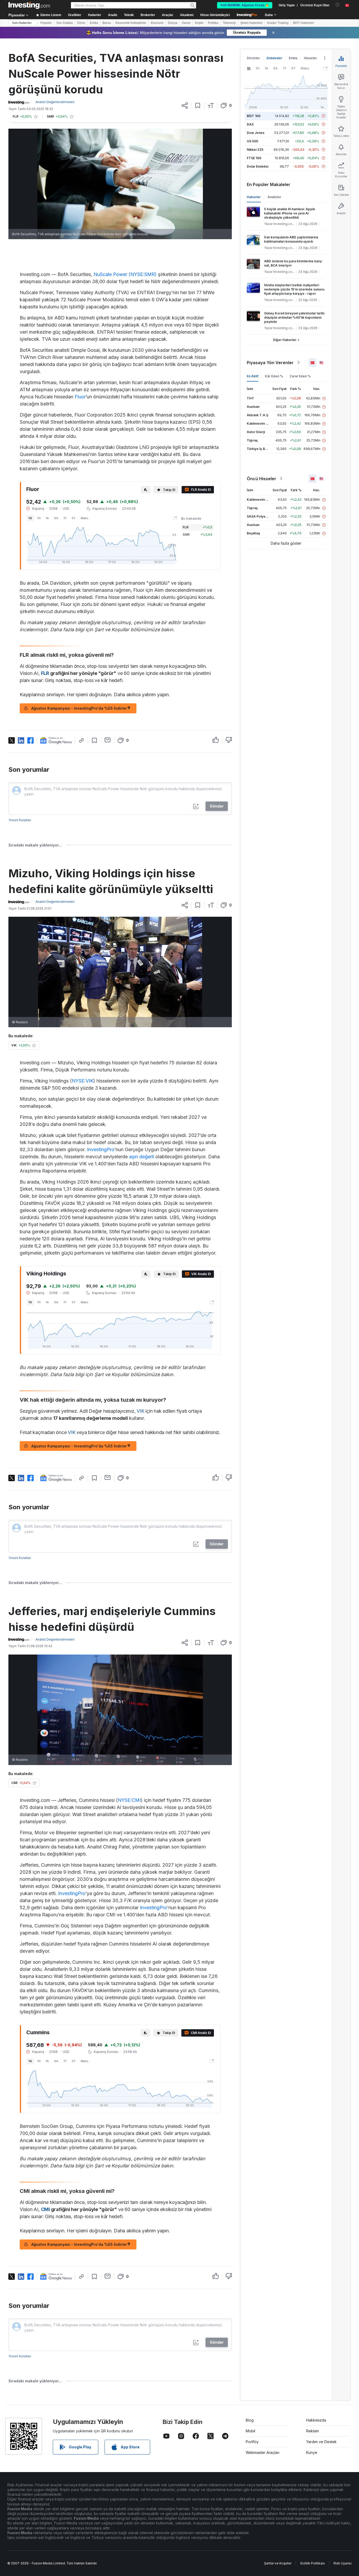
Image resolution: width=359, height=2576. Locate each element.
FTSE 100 (254, 158)
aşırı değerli (142, 1157)
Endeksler (274, 58)
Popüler (46, 23)
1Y (65, 518)
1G (30, 518)
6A (56, 518)
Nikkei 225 (255, 150)
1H (39, 518)
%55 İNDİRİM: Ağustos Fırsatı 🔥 (245, 5)
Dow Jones (256, 133)
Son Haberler (22, 23)
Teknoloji (229, 23)
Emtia (94, 23)
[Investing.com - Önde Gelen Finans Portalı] (29, 5)
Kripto (199, 23)
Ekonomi (157, 23)
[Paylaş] (185, 106)
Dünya (173, 23)
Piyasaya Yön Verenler (270, 363)
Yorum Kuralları (20, 820)
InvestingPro (101, 1149)
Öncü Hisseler (261, 479)
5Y (74, 518)
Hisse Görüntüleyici (215, 15)
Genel (186, 23)
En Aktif (253, 376)
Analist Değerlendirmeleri (55, 102)
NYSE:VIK (83, 1081)
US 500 (252, 141)
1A (47, 518)
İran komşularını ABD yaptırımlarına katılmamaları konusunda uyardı (291, 239)
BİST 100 (254, 116)
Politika (213, 23)
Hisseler (310, 58)
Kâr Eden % (274, 376)
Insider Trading (278, 23)
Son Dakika (65, 23)
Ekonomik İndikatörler (131, 23)
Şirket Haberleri (251, 23)
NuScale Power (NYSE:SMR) (125, 274)
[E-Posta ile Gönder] (108, 740)
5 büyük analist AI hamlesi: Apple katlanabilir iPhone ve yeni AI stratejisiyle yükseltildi (290, 213)
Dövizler (253, 58)
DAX (250, 124)
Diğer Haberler (285, 340)
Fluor (80, 397)
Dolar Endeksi (258, 166)
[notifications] (338, 5)
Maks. (85, 518)
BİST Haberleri (304, 23)
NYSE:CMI (129, 1800)
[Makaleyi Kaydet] (198, 106)
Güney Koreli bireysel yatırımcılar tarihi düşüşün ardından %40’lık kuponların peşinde (294, 317)
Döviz (81, 23)
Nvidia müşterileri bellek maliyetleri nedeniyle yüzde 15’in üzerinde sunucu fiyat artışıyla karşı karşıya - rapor (294, 289)
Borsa (107, 23)
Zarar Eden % (300, 376)
